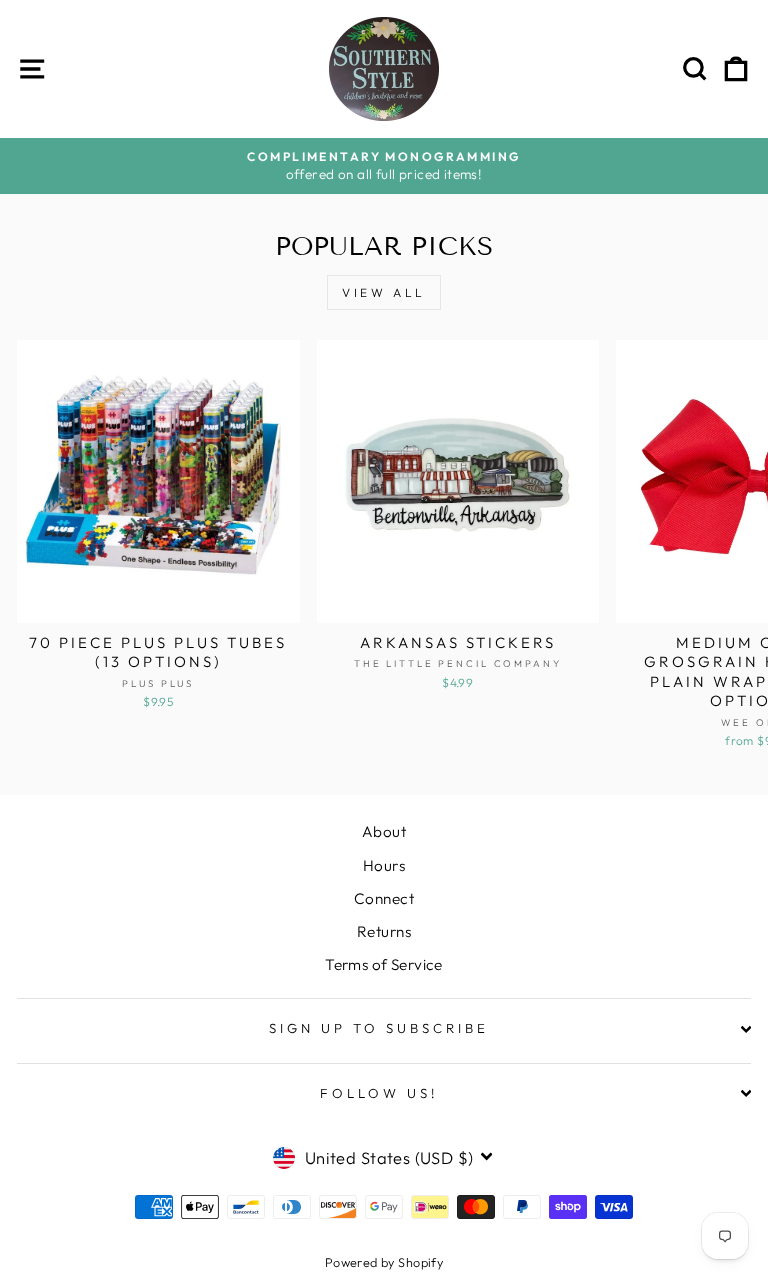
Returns (384, 931)
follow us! (379, 1093)
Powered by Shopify (384, 1262)
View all (384, 292)
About (384, 831)
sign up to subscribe (379, 1028)
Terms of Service (384, 964)
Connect (384, 898)
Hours (384, 865)
